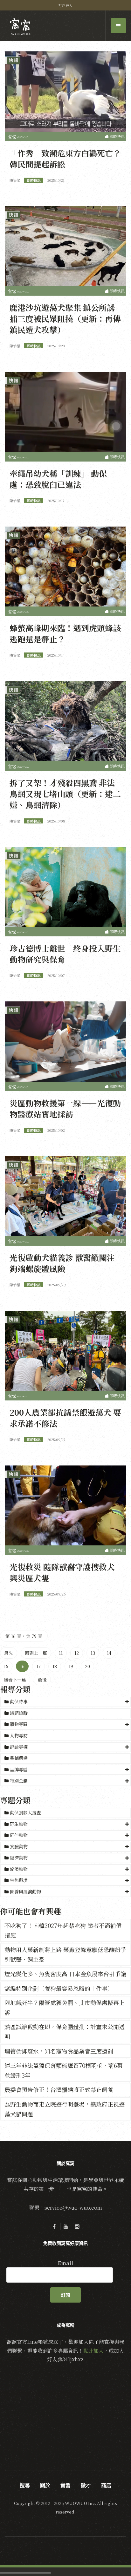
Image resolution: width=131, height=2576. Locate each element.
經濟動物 (19, 1858)
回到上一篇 (36, 1653)
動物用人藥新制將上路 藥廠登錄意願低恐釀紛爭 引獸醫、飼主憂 (65, 1954)
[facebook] (54, 2226)
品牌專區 (19, 1769)
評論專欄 (19, 1747)
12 (77, 1653)
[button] (65, 1702)
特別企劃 (19, 1780)
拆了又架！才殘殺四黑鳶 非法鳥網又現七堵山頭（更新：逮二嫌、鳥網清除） (65, 794)
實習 (65, 2485)
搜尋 (25, 2485)
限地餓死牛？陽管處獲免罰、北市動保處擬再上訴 (65, 2007)
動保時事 (19, 1701)
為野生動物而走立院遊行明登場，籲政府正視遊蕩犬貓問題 (65, 2109)
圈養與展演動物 (25, 1891)
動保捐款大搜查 (25, 1812)
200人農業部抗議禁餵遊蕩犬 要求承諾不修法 (65, 1418)
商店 (106, 2485)
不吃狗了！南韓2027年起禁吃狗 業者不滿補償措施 (63, 1930)
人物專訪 (18, 1735)
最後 (42, 1680)
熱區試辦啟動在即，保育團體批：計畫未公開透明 (65, 2032)
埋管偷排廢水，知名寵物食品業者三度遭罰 (59, 2051)
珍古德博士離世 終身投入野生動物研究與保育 (65, 954)
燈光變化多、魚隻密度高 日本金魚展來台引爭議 (65, 1974)
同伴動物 (19, 1835)
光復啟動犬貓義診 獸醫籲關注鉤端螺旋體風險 (62, 1263)
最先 (9, 1653)
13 (93, 1653)
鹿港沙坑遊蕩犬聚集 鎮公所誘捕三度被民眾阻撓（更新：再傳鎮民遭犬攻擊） (65, 318)
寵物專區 (19, 1724)
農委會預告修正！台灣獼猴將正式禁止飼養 (59, 2089)
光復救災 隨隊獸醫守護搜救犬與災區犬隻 (62, 1572)
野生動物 (19, 1824)
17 (38, 1666)
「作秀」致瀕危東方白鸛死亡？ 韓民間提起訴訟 (65, 158)
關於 (45, 2485)
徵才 (86, 2485)
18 (55, 1666)
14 (109, 1653)
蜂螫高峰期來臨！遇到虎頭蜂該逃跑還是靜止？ (65, 633)
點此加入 (93, 2351)
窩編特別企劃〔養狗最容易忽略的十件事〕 (59, 1988)
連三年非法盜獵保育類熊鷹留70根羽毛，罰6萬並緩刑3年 (64, 2070)
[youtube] (65, 2226)
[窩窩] (20, 26)
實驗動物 (19, 1846)
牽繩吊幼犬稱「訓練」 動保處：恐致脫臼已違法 (58, 479)
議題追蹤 (18, 1713)
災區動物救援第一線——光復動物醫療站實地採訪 (65, 1108)
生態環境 (19, 1880)
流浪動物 (19, 1869)
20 (87, 1666)
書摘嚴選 (18, 1758)
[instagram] (77, 2226)
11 (61, 1653)
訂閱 (65, 2295)
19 (71, 1666)
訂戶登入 (65, 5)
